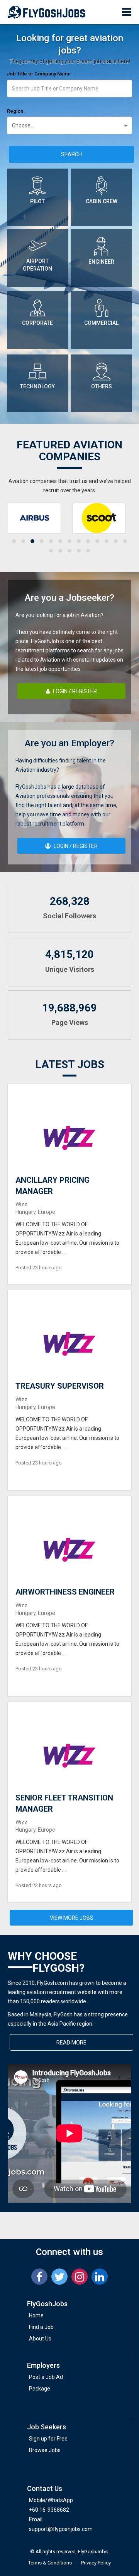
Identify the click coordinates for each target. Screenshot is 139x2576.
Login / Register (74, 691)
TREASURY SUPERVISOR (60, 1386)
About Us (40, 2339)
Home (36, 2315)
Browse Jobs (45, 2450)
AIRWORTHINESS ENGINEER (65, 1592)
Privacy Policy (96, 2563)
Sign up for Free (48, 2439)
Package (40, 2389)
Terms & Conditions (50, 2563)
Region (15, 111)
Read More (71, 2043)
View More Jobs (72, 1918)
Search (71, 154)
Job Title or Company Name (39, 74)
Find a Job (41, 2327)
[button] (14, 541)
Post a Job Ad (46, 2377)
